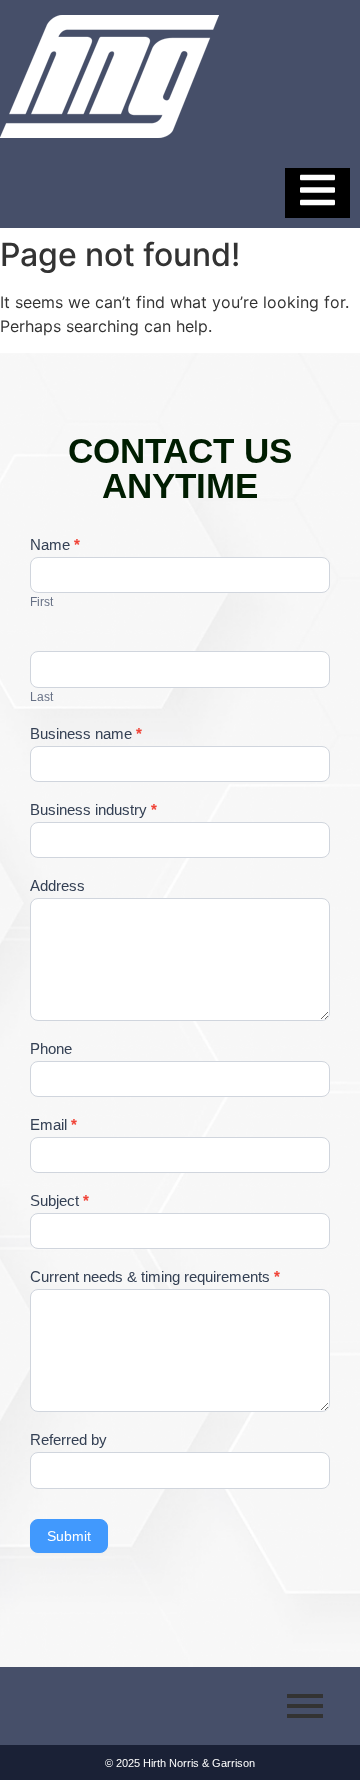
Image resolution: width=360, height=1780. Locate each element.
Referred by (68, 1440)
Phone (51, 1049)
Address (57, 886)
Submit (69, 1536)
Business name (86, 734)
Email (53, 1125)
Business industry (93, 810)
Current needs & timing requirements (155, 1277)
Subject (59, 1201)
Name (55, 545)
